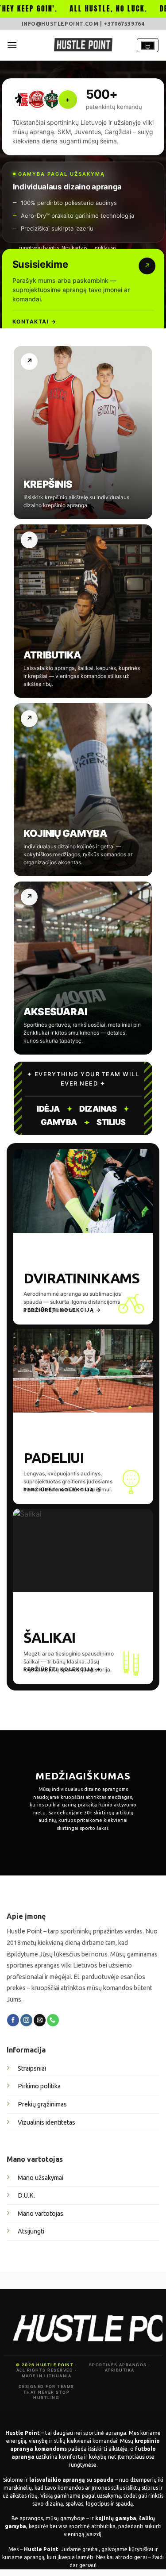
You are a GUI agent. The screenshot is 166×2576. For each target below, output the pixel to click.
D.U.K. (26, 2195)
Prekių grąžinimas (42, 2104)
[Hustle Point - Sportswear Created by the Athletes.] (83, 45)
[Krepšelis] (148, 45)
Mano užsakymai (41, 2178)
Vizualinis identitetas (46, 2122)
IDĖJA (48, 1109)
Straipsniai (32, 2068)
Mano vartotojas (41, 2214)
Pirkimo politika (39, 2086)
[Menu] (12, 45)
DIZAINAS (98, 1109)
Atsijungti (31, 2231)
